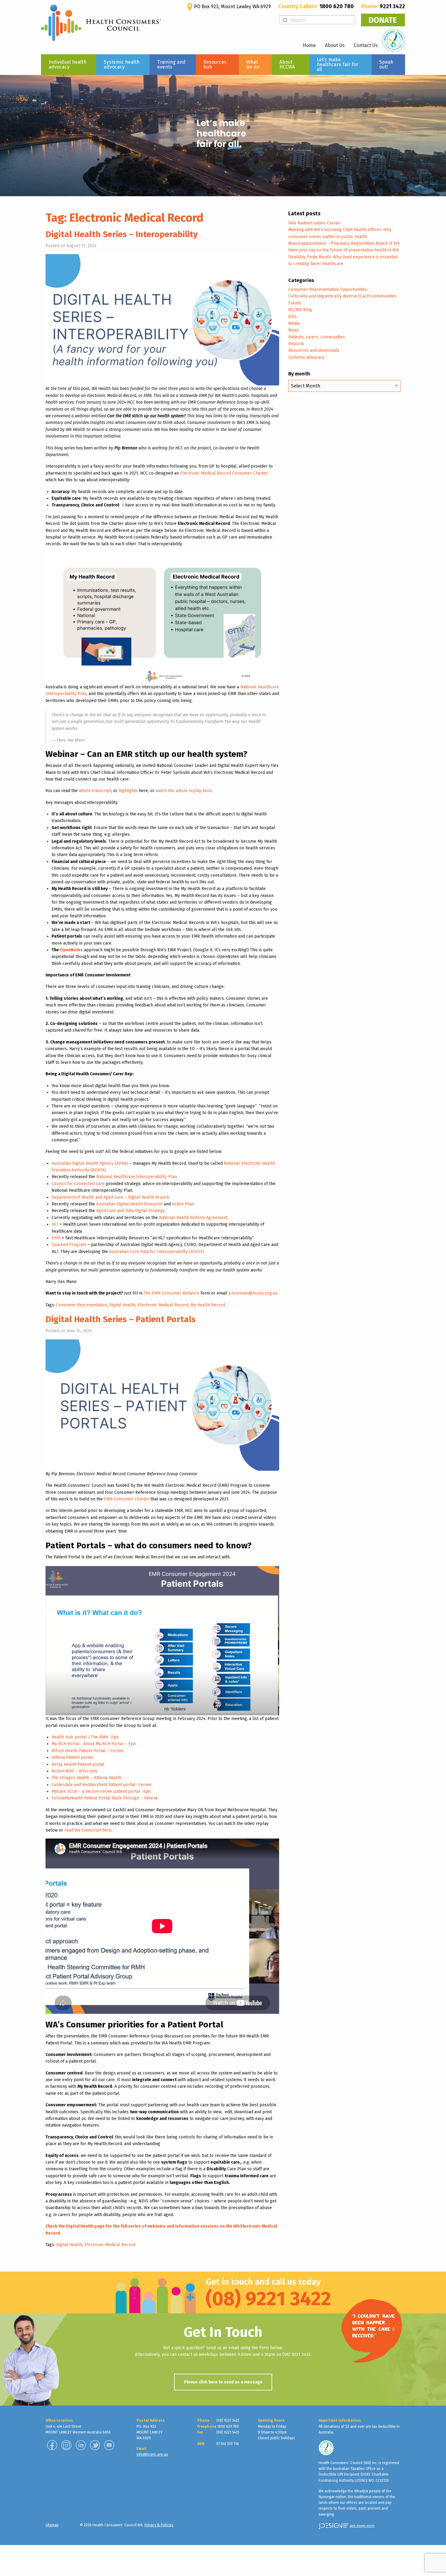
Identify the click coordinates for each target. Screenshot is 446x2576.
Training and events (171, 64)
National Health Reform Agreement (193, 1218)
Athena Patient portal (72, 1757)
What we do (253, 64)
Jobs (292, 316)
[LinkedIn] (81, 2445)
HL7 (55, 1224)
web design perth (362, 2526)
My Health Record (208, 1305)
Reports (296, 344)
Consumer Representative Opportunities (328, 289)
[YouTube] (109, 2445)
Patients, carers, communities (317, 337)
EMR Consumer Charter (127, 1499)
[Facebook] (52, 2445)
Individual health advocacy (68, 64)
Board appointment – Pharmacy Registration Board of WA (344, 243)
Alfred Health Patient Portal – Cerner (88, 1751)
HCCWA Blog (300, 310)
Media (294, 323)
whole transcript (95, 791)
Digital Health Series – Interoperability (122, 234)
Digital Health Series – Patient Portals (121, 1319)
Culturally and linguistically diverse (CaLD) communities (342, 296)
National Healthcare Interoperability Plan (137, 1177)
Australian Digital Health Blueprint (129, 1204)
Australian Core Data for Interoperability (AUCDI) (157, 1252)
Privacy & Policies (159, 2525)
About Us (335, 45)
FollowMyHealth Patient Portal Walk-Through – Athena (105, 1798)
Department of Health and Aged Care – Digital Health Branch (110, 1197)
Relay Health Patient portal (78, 1764)
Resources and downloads (314, 350)
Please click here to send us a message (223, 2382)
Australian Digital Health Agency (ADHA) (90, 1163)
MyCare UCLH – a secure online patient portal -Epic (101, 1791)
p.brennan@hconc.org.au (253, 1293)
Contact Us (366, 45)
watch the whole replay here (184, 791)
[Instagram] (66, 2445)
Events (295, 303)
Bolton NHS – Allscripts (75, 1771)
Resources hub (215, 64)
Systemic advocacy (306, 357)
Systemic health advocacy (122, 64)
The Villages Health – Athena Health (86, 1778)
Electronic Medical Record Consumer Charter (224, 473)
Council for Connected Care (78, 1184)
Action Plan (183, 1204)
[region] (223, 136)
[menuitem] (69, 65)
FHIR (56, 1238)
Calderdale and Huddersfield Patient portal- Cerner (102, 1785)
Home (309, 45)
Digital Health (122, 1305)
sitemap (52, 2525)
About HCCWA (287, 64)
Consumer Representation (82, 1305)
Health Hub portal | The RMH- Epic (85, 1737)
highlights (128, 791)
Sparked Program (69, 1245)
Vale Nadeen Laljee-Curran (314, 223)
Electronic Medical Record (163, 1305)
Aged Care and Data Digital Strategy (130, 1211)
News (294, 330)
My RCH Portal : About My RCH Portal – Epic (94, 1744)
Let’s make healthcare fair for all (338, 64)
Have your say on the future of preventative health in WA (343, 250)
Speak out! (386, 64)
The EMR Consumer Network (172, 1293)
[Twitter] (95, 2445)
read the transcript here (88, 1830)
